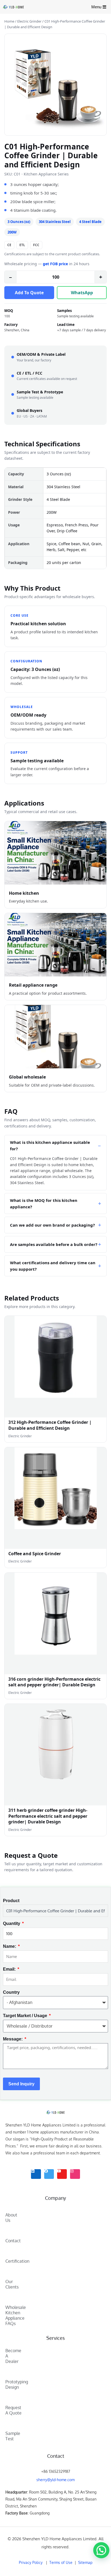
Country (11, 1992)
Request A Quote (13, 2410)
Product (11, 1901)
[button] (101, 2550)
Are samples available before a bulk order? (54, 1244)
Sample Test (13, 2436)
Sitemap (85, 2562)
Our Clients (12, 2284)
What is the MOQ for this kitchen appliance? (44, 1203)
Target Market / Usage (26, 2016)
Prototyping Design (13, 2384)
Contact (13, 2241)
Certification (13, 2261)
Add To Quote (29, 293)
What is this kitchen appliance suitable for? (50, 1145)
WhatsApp (82, 293)
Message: (13, 2039)
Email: (10, 1969)
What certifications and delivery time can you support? (53, 1266)
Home (9, 21)
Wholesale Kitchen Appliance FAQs (13, 2315)
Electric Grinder (29, 21)
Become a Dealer (13, 2356)
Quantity (12, 1923)
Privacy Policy (31, 2562)
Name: (10, 1946)
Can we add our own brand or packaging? (52, 1225)
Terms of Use (62, 2562)
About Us (11, 2218)
